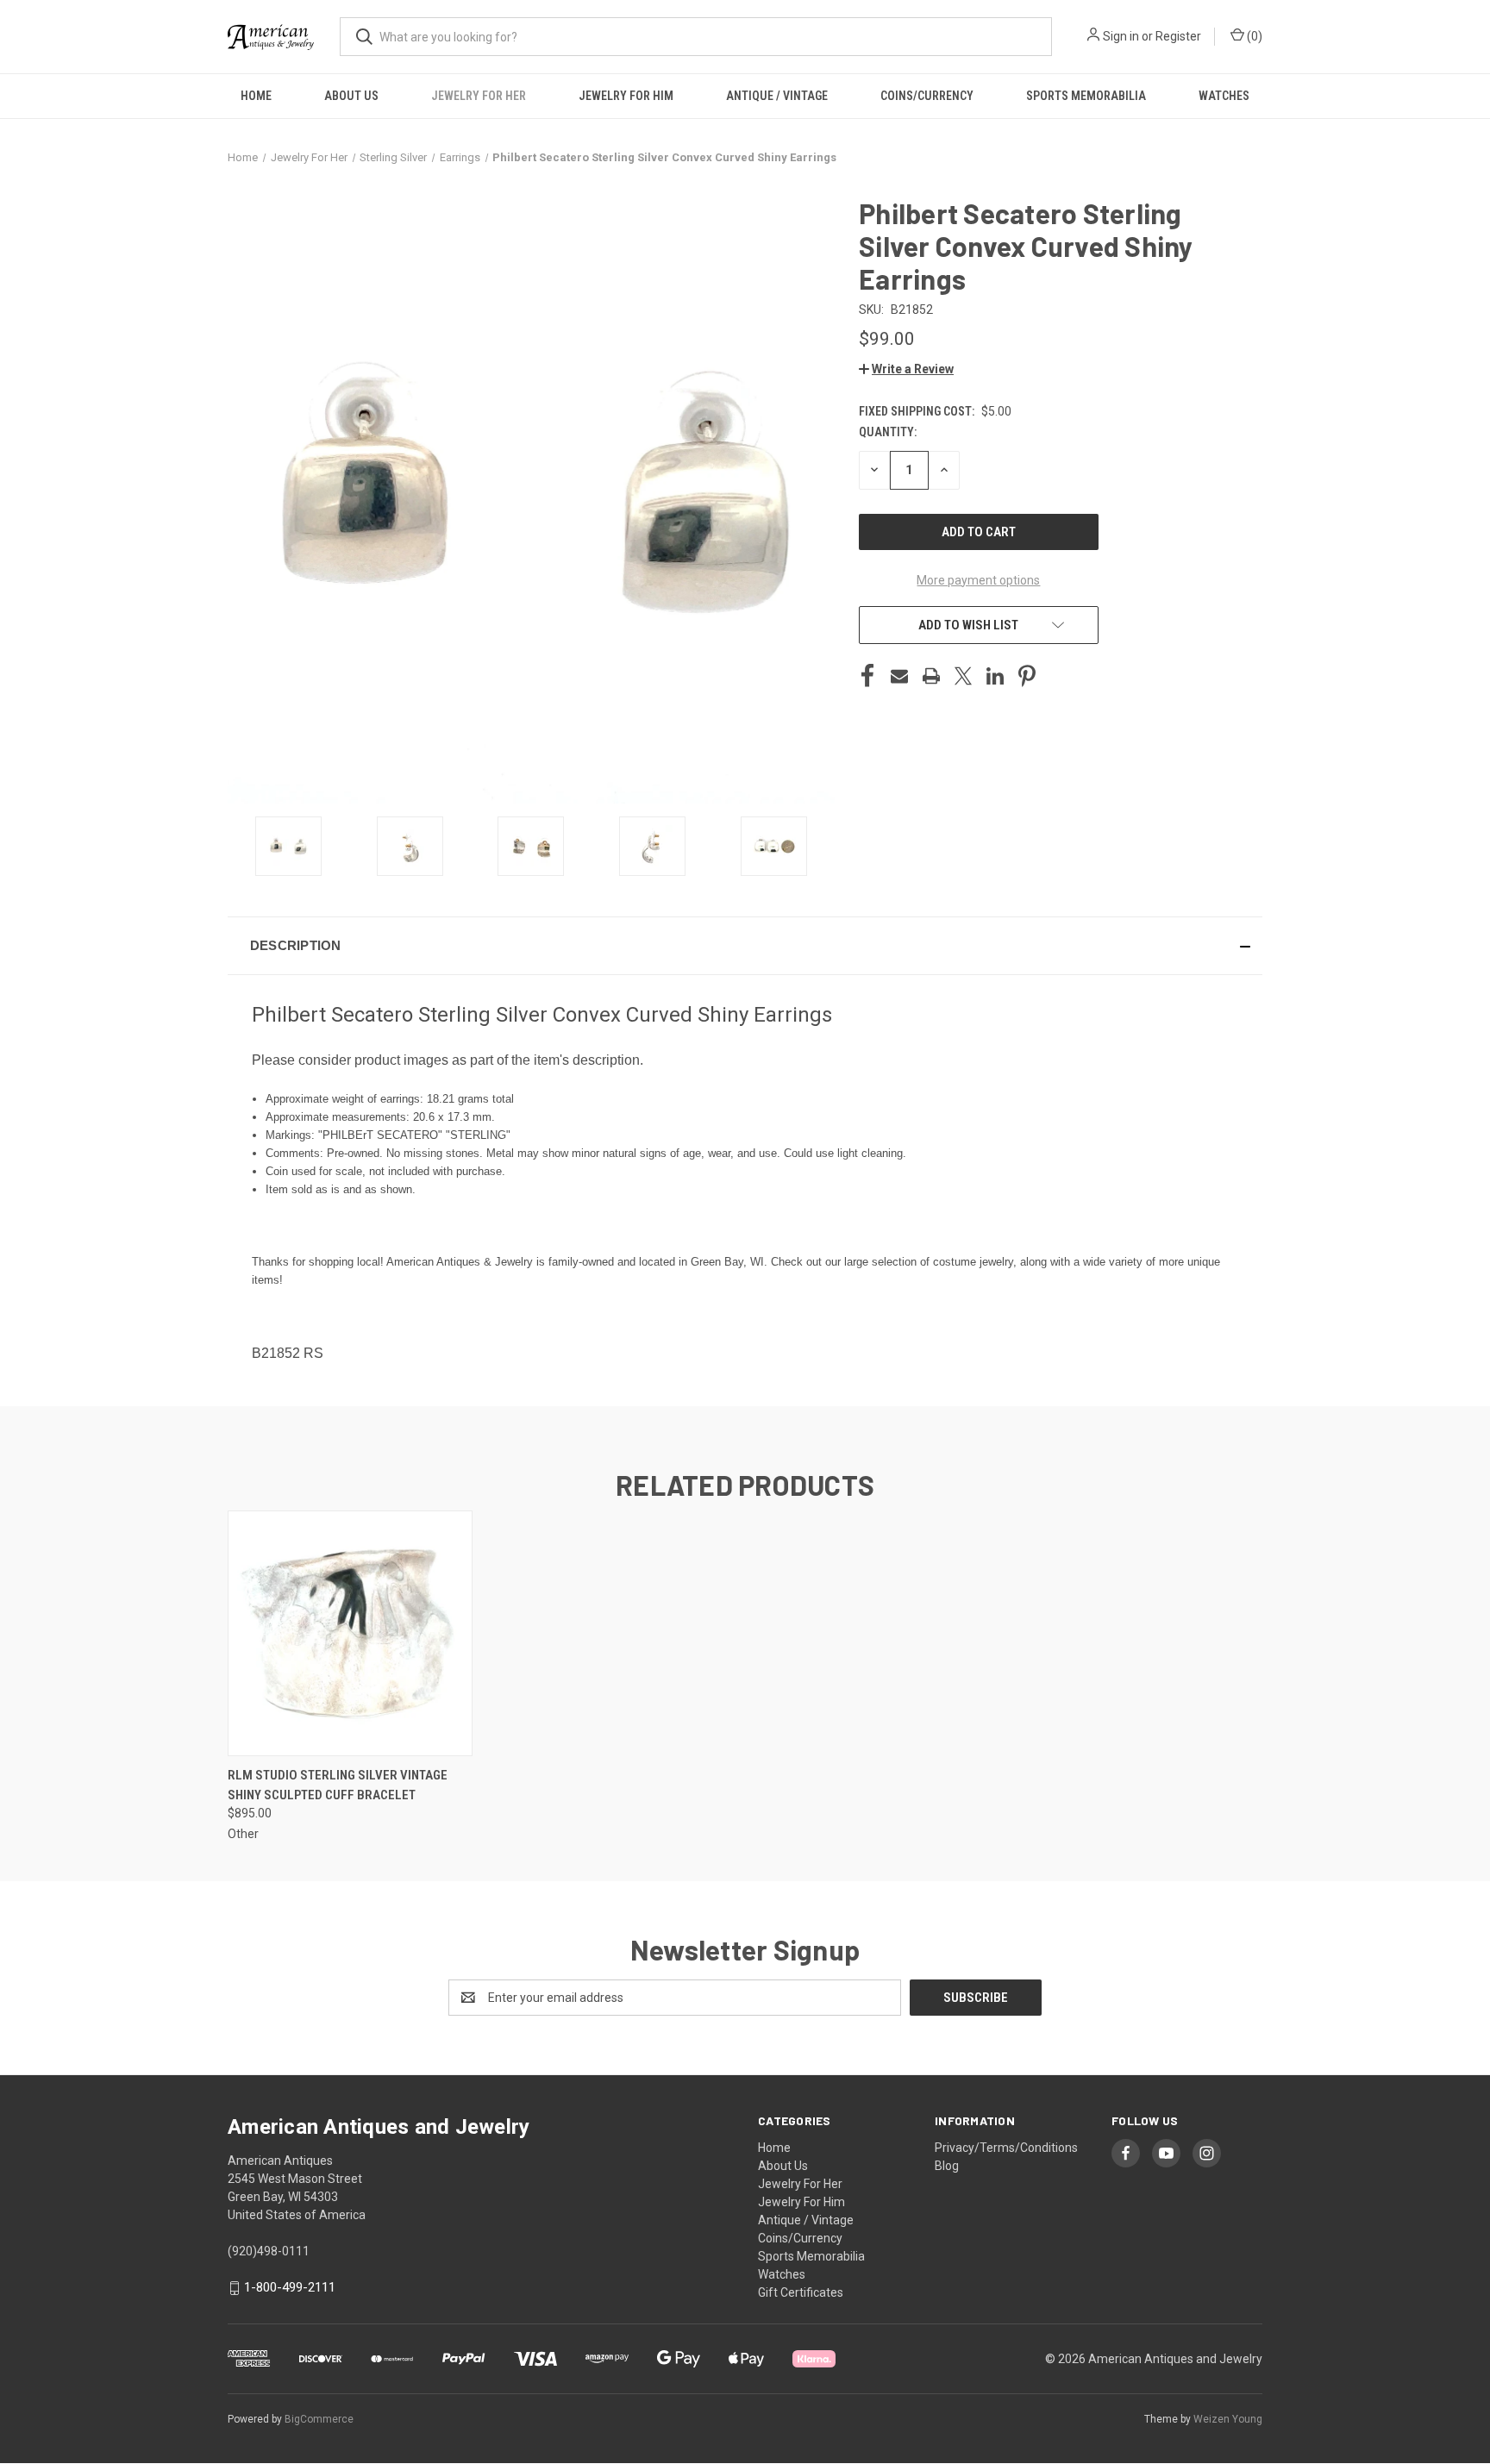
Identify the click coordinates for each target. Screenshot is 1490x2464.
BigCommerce (319, 2419)
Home (256, 96)
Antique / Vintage (777, 96)
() (1253, 36)
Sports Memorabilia (1086, 96)
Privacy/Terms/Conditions (1006, 2148)
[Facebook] (867, 676)
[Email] (899, 676)
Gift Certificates (801, 2292)
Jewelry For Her (479, 96)
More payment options (978, 580)
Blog (947, 2166)
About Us (351, 96)
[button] (906, 369)
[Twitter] (963, 676)
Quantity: (888, 432)
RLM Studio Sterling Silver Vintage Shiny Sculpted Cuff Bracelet (338, 1785)
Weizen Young (1228, 2419)
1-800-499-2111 (290, 2287)
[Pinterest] (1027, 676)
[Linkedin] (995, 676)
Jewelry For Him (626, 96)
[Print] (931, 676)
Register (1178, 36)
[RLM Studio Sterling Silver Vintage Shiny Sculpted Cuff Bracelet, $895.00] (350, 1633)
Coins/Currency (927, 96)
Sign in (1121, 36)
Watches (1224, 96)
